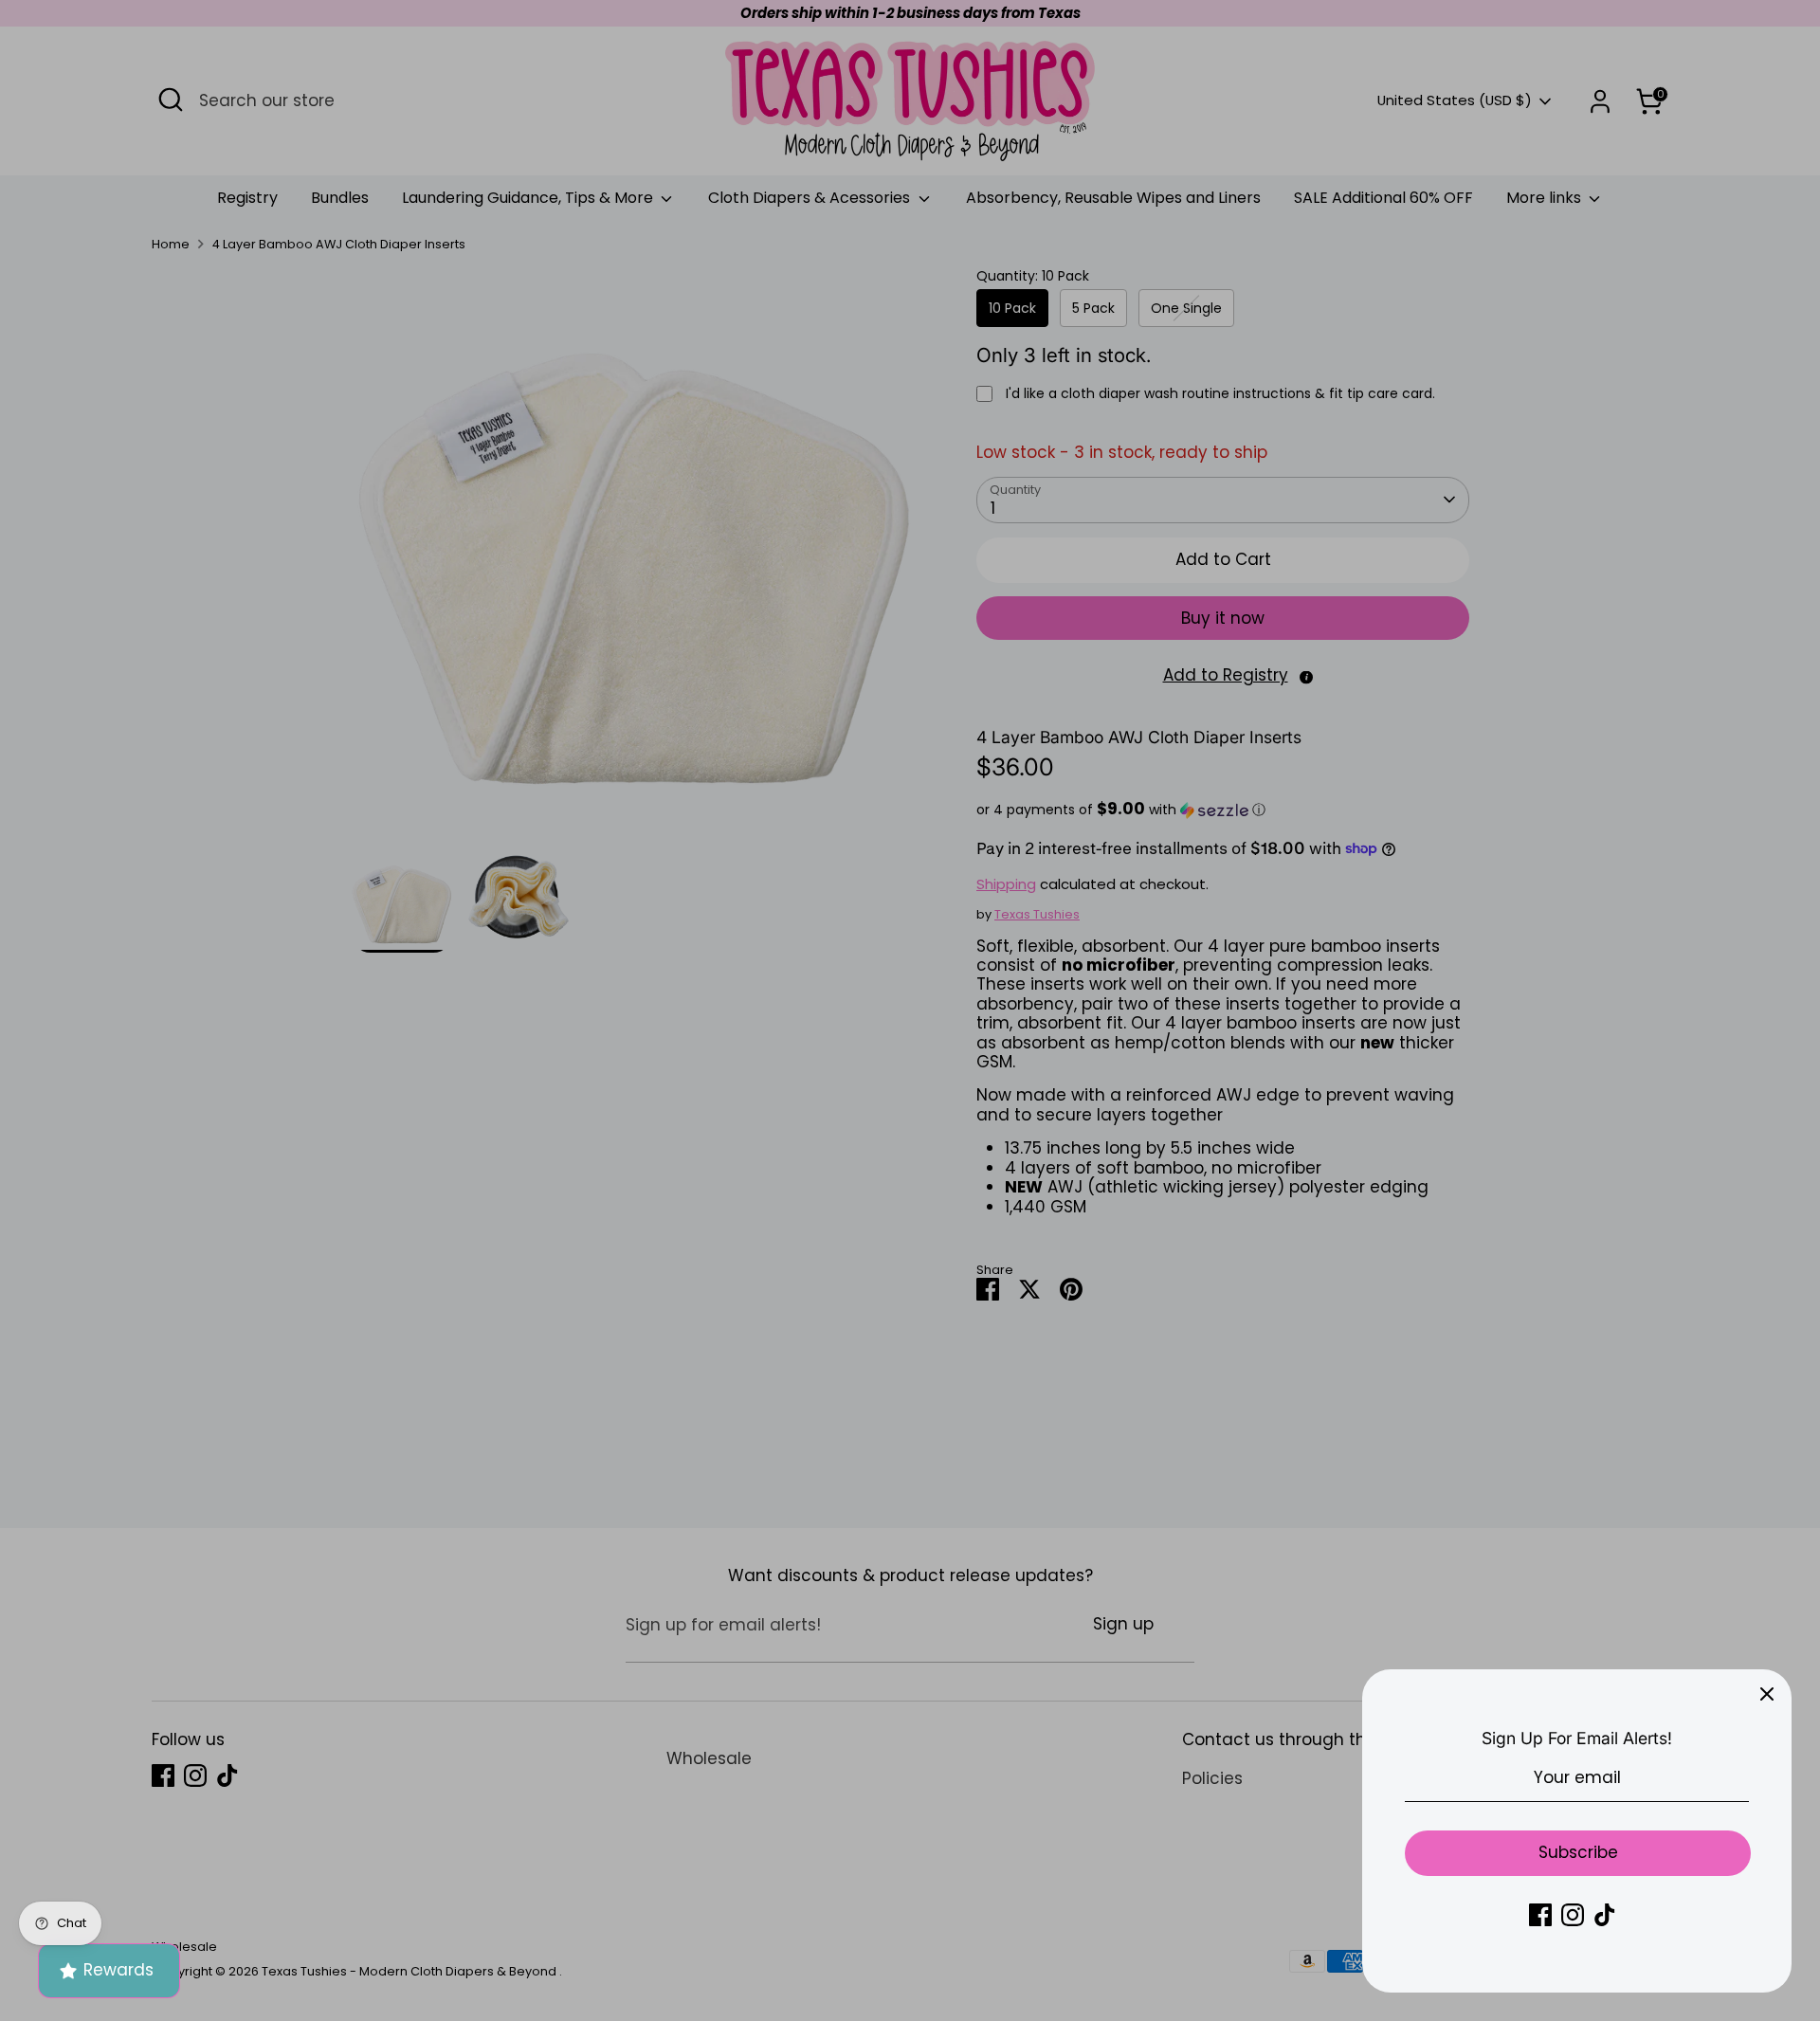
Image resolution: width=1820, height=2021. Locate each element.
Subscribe (1578, 1852)
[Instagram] (1573, 1915)
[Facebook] (1540, 1915)
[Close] (1767, 1694)
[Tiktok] (1605, 1915)
